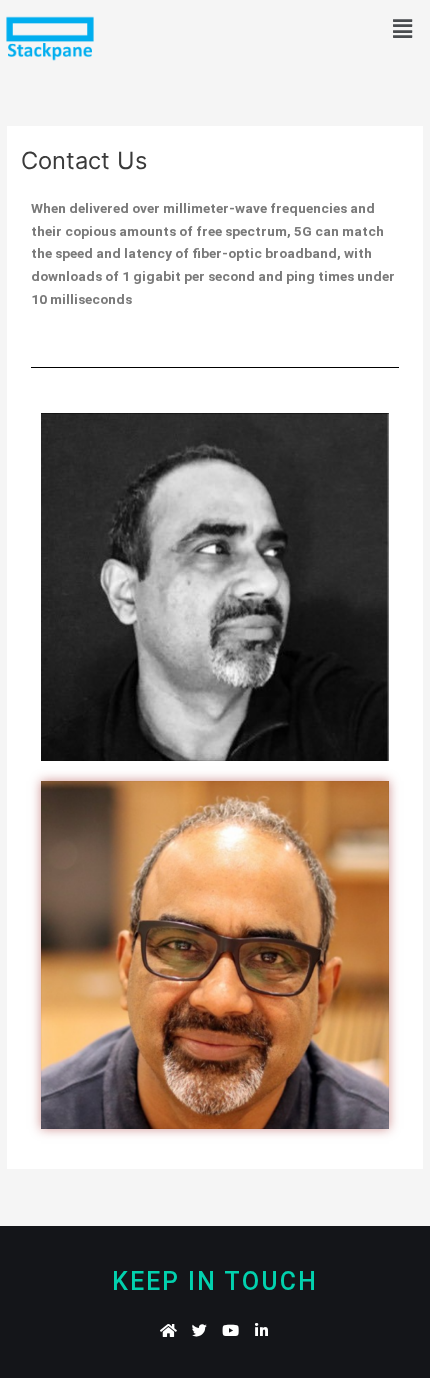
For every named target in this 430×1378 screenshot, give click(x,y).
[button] (403, 28)
